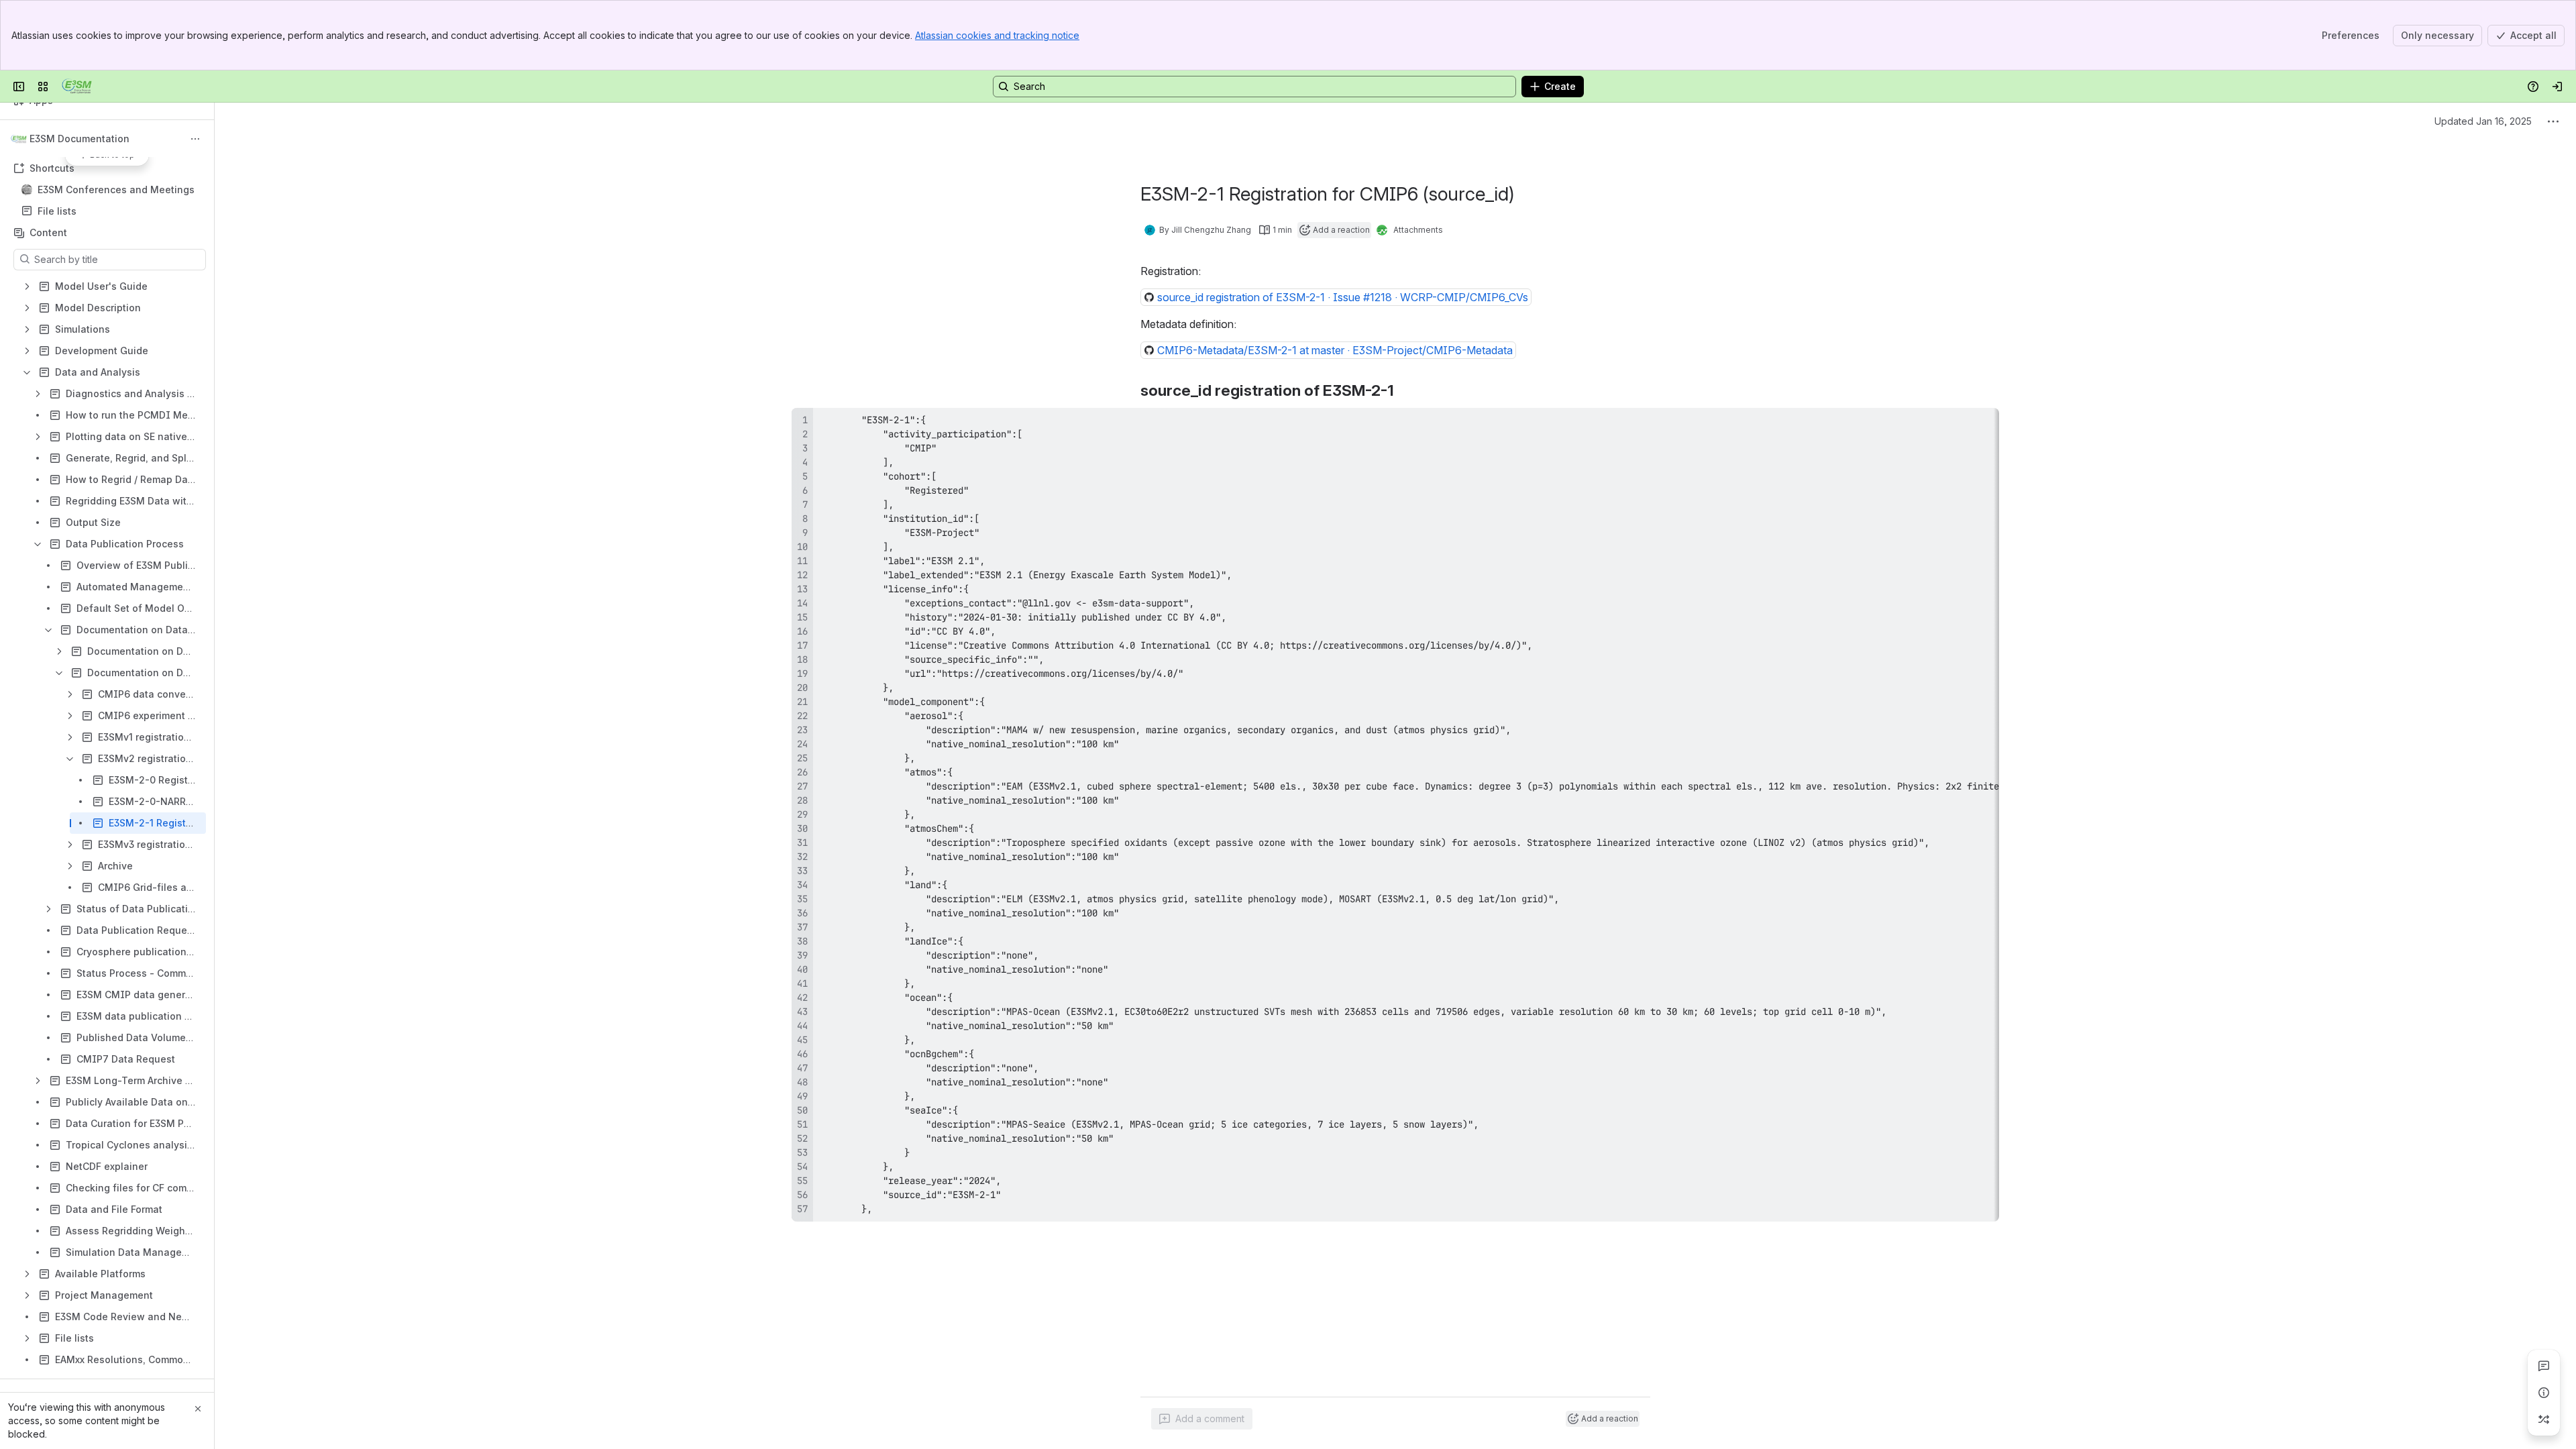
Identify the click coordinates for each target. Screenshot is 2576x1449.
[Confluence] (77, 87)
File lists (111, 211)
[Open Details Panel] (2544, 1393)
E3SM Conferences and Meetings (116, 190)
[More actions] (195, 139)
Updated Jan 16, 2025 (2483, 121)
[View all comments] (2544, 1366)
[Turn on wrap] (1959, 423)
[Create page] (2544, 1419)
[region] (1395, 815)
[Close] (198, 1409)
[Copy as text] (1983, 423)
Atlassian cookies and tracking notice (997, 35)
